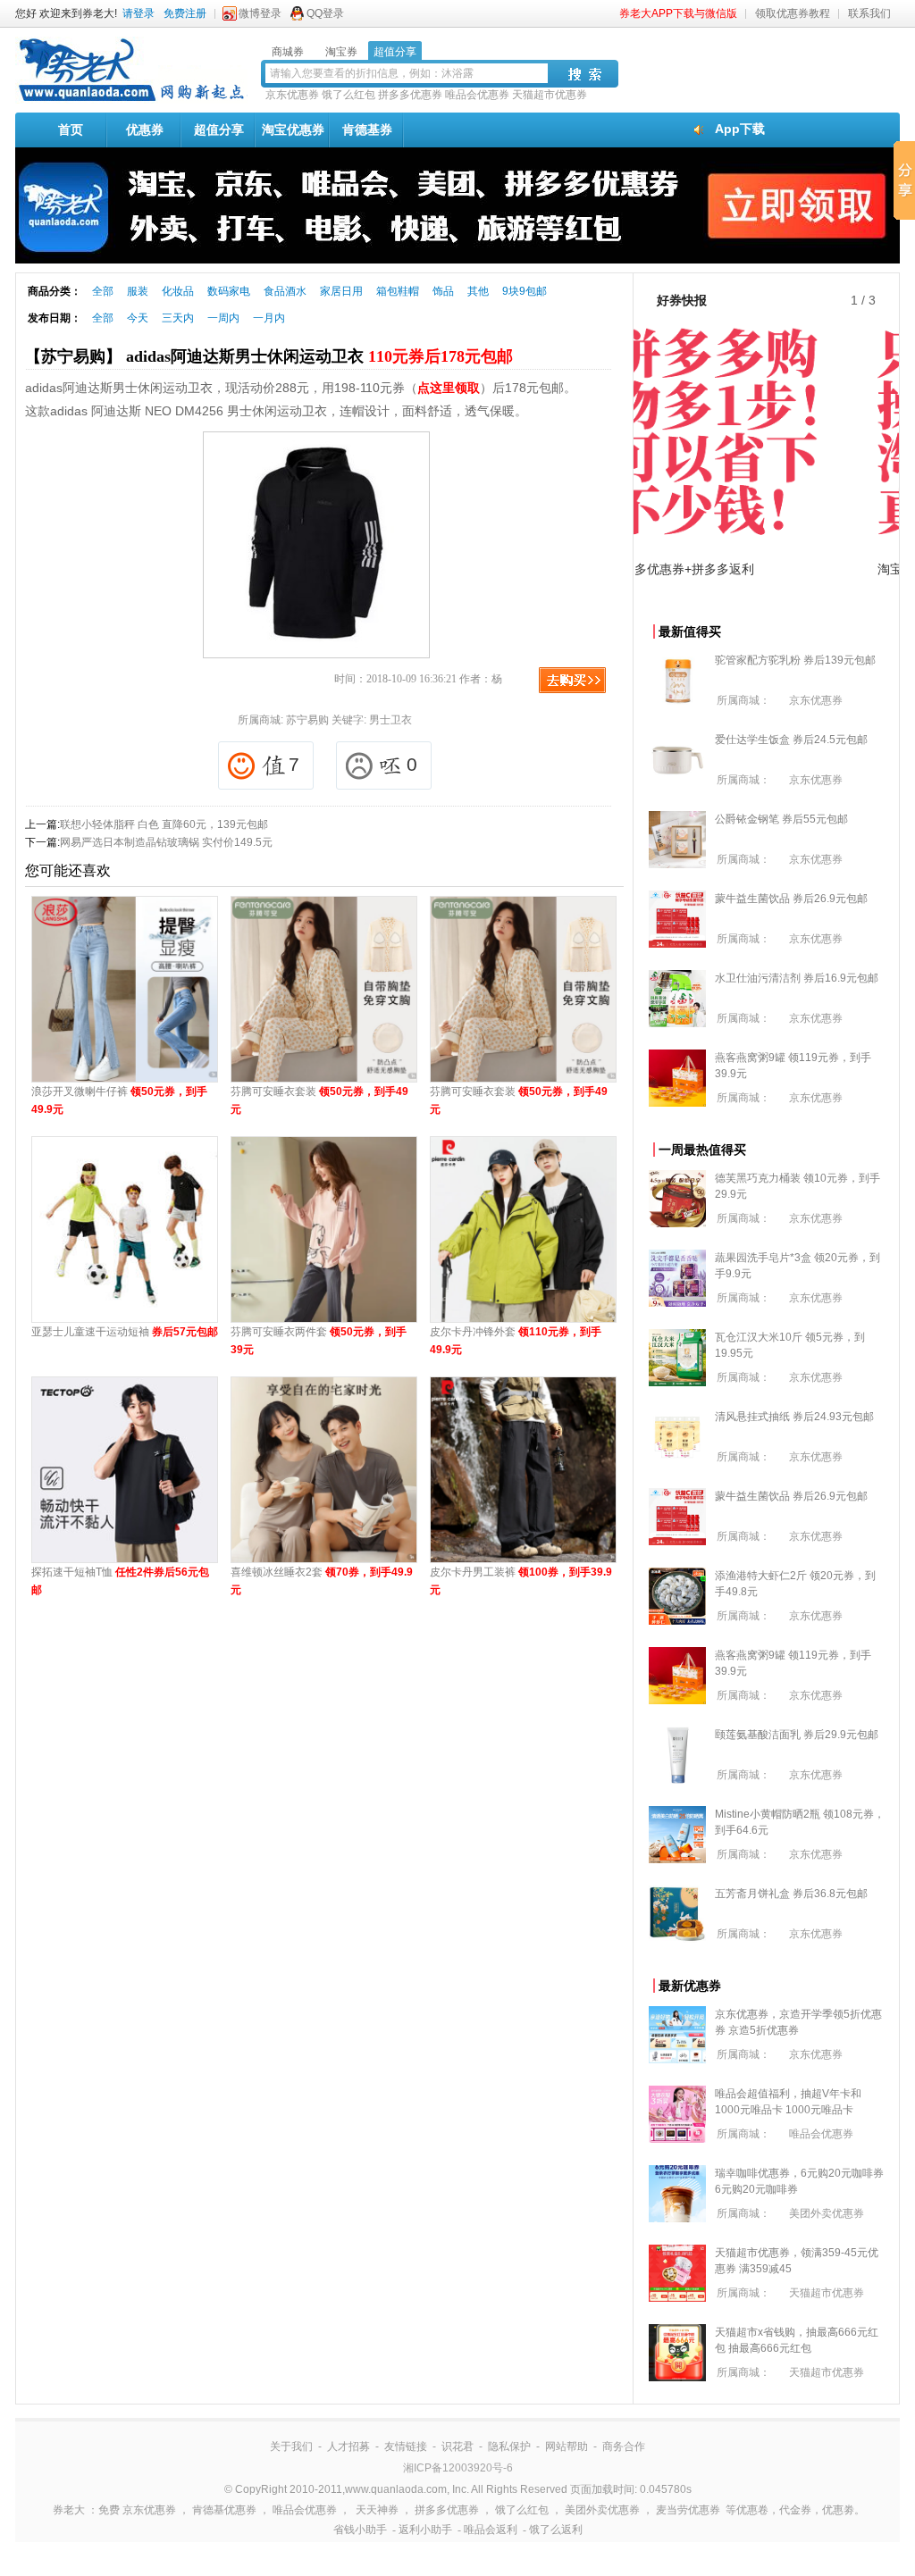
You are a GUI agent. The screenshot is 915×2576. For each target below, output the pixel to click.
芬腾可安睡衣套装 (319, 1100)
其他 (478, 291)
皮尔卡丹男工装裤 (521, 1581)
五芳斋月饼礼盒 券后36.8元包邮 (791, 1894)
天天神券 (377, 2510)
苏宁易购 (307, 720)
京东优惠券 (292, 95)
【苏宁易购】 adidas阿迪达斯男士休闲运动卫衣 (269, 356)
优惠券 (145, 130)
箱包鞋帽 (398, 291)
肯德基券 (367, 130)
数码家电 (229, 291)
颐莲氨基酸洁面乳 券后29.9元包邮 (797, 1735)
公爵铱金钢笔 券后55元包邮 (781, 819)
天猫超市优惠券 (550, 95)
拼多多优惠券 (410, 95)
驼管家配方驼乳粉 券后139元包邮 (795, 660)
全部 (103, 291)
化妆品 (178, 291)
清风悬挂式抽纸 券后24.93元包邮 (794, 1417)
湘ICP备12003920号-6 (458, 2468)
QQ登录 (325, 13)
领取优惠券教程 (793, 13)
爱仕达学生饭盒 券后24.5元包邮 (791, 740)
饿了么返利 (556, 2530)
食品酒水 (285, 291)
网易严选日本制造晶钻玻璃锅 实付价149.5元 (166, 842)
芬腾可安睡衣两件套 (319, 1341)
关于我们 (291, 2446)
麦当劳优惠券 (688, 2510)
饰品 (443, 291)
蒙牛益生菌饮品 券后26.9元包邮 (791, 899)
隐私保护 (509, 2446)
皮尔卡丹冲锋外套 (516, 1341)
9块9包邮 (525, 291)
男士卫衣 (390, 720)
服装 (138, 291)
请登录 (139, 13)
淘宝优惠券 (293, 130)
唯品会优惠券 (477, 95)
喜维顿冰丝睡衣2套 (322, 1581)
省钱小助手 (360, 2530)
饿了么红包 (348, 95)
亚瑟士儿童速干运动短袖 (125, 1332)
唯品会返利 (491, 2530)
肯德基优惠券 (224, 2510)
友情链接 (406, 2446)
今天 (138, 318)
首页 (71, 130)
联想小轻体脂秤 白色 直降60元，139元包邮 (164, 824)
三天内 (178, 318)
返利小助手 (425, 2530)
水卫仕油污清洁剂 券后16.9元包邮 (797, 978)
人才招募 (348, 2446)
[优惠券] (131, 100)
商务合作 (624, 2446)
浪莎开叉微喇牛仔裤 (119, 1100)
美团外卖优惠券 (827, 2213)
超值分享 (219, 130)
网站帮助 (567, 2446)
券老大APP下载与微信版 (678, 13)
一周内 (223, 318)
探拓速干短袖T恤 (120, 1581)
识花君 (457, 2446)
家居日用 (341, 291)
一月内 (269, 318)
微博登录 (260, 13)
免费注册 (185, 13)
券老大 (69, 2510)
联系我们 (869, 13)
